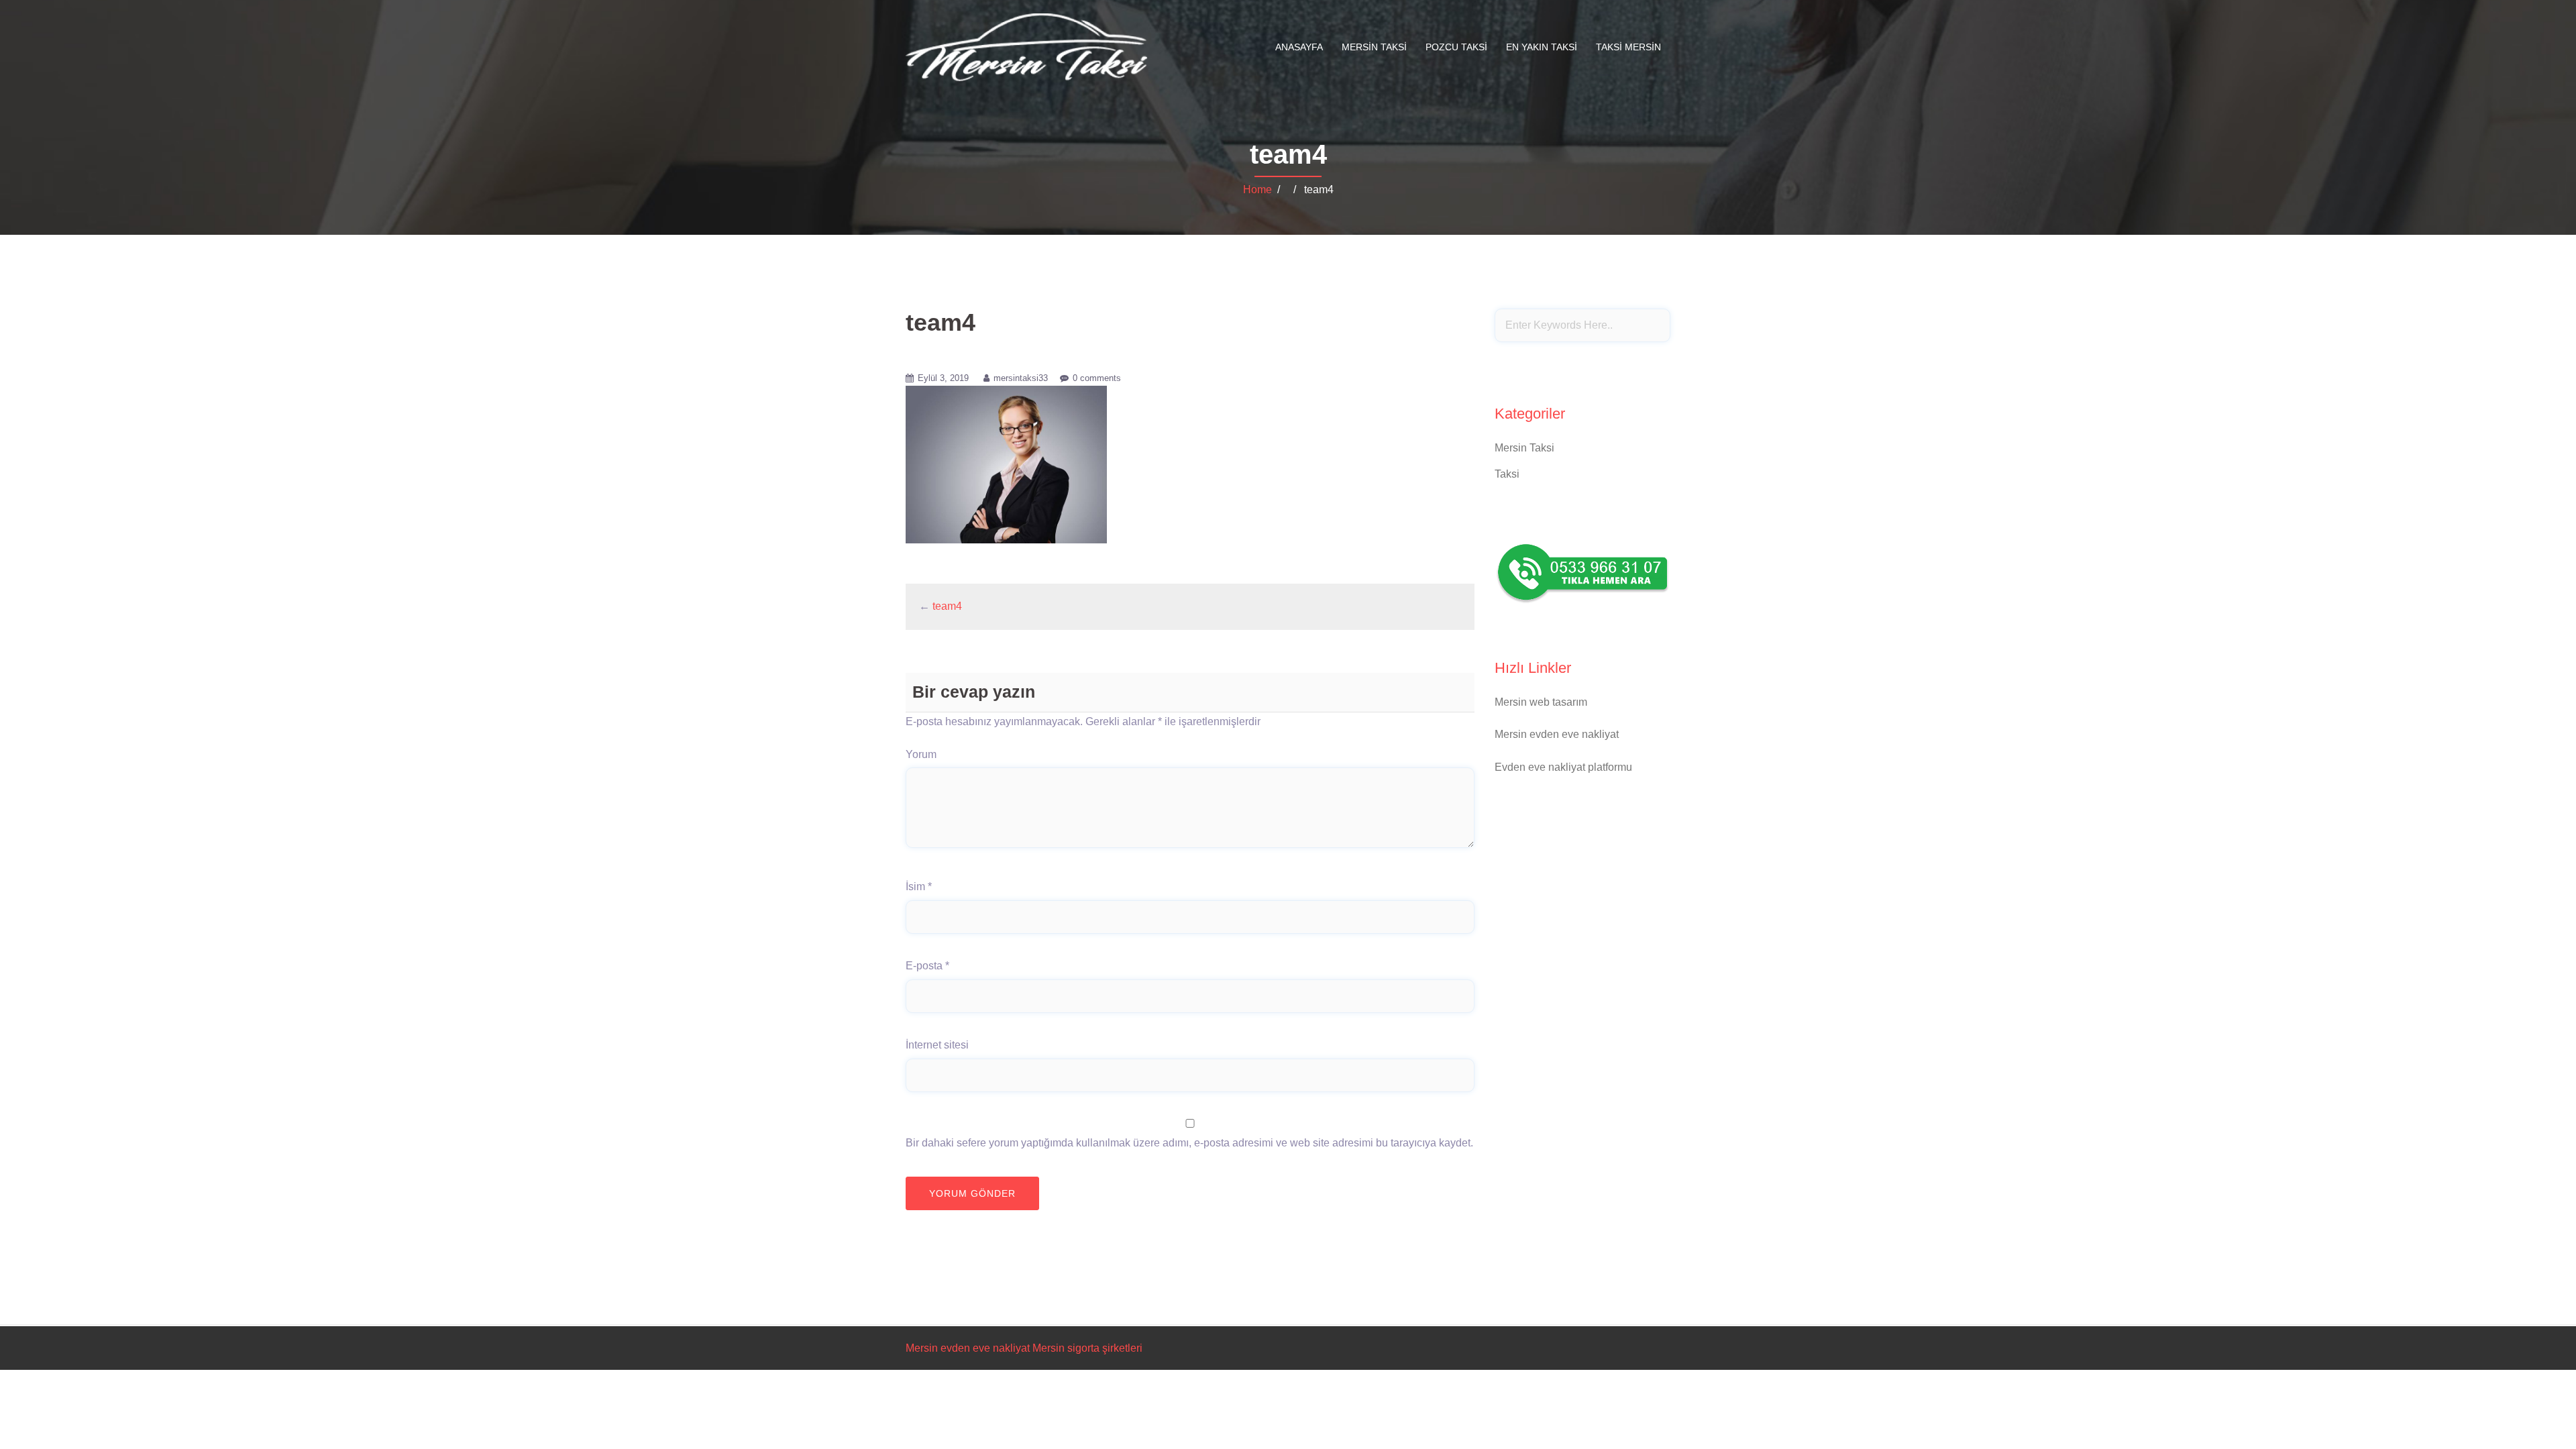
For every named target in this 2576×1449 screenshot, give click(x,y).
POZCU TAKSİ (1456, 47)
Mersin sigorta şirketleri (1087, 1348)
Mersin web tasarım (1541, 702)
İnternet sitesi (937, 1045)
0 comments (1097, 378)
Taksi (1507, 474)
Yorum (921, 754)
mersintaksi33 (1021, 378)
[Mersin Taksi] (1026, 47)
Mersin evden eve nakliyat (1557, 734)
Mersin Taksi (1524, 448)
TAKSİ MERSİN (1628, 47)
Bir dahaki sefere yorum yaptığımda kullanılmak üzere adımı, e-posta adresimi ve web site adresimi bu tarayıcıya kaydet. (1189, 1143)
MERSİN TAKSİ (1374, 47)
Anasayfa (1299, 47)
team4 (947, 606)
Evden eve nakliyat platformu (1563, 767)
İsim (919, 887)
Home (1257, 190)
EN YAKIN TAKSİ (1542, 47)
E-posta (927, 966)
